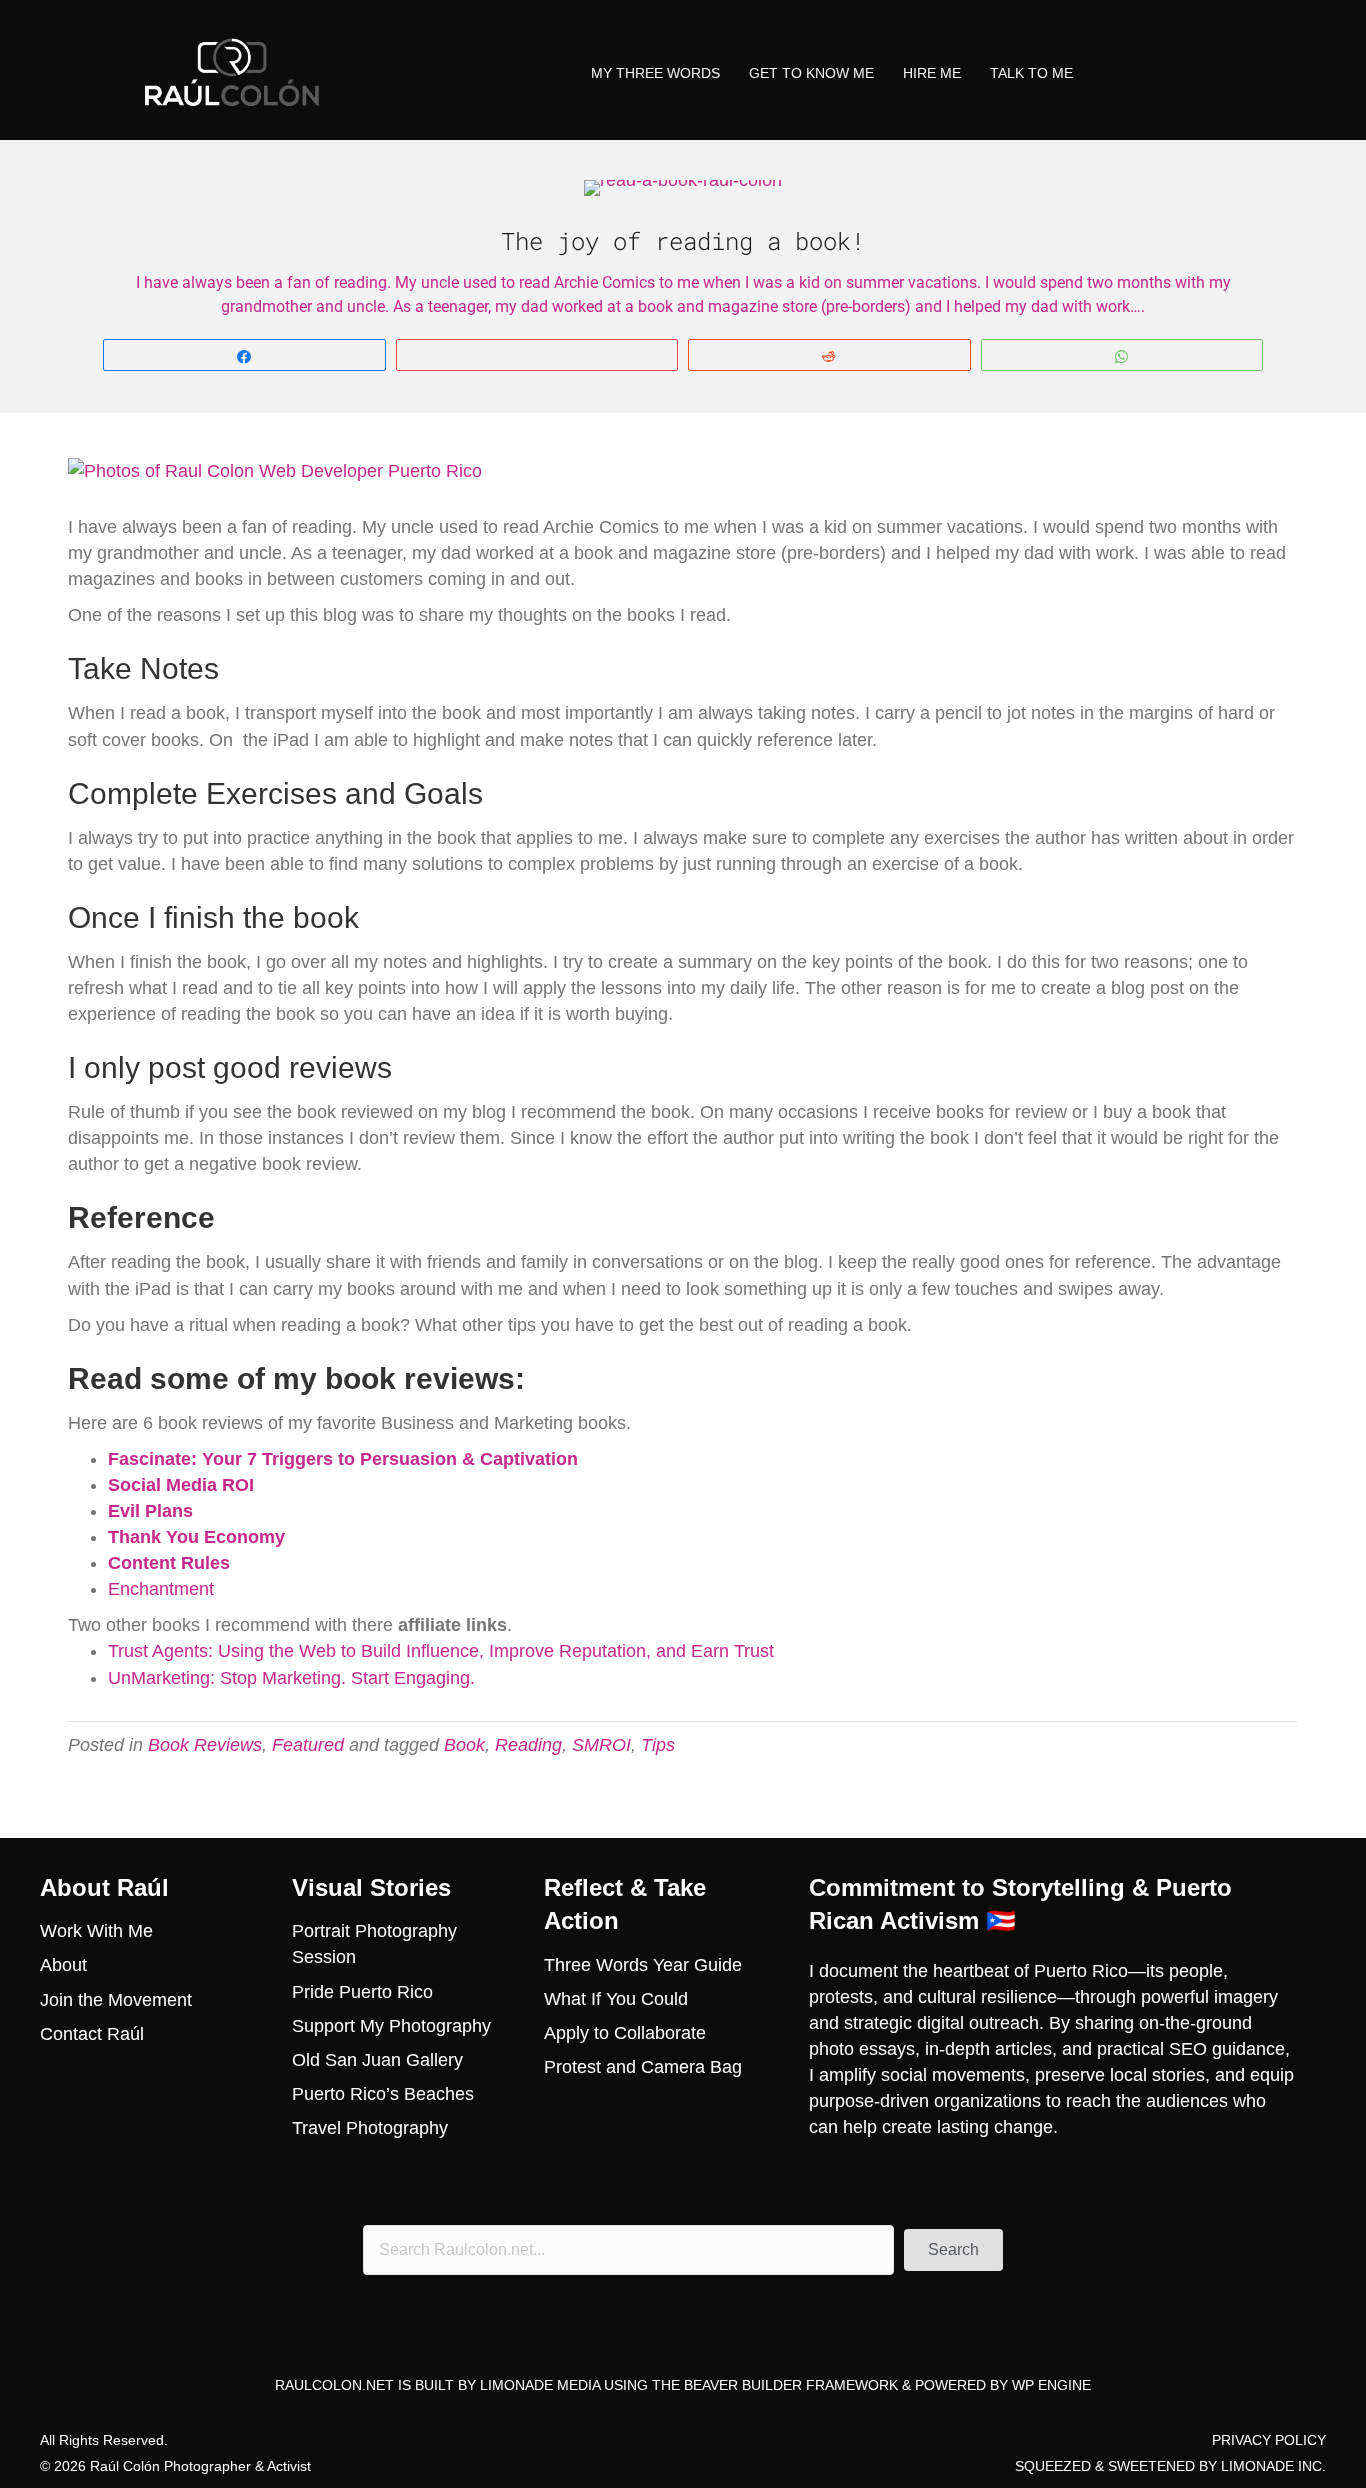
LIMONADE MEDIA (540, 2385)
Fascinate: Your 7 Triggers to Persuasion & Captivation (343, 1459)
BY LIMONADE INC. (1262, 2466)
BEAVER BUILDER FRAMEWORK (791, 2385)
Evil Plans (150, 1511)
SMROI (601, 1745)
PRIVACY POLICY (1269, 2440)
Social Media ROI (181, 1485)
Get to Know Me (811, 73)
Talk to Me (1031, 73)
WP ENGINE (1051, 2385)
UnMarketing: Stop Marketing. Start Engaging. (291, 1678)
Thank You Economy (196, 1537)
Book (464, 1745)
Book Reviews (205, 1745)
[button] (953, 2250)
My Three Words (655, 73)
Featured (308, 1745)
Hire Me (932, 73)
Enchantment (161, 1589)
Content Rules (169, 1563)
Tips (658, 1745)
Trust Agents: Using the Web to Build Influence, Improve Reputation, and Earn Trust (441, 1651)
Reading (528, 1745)
